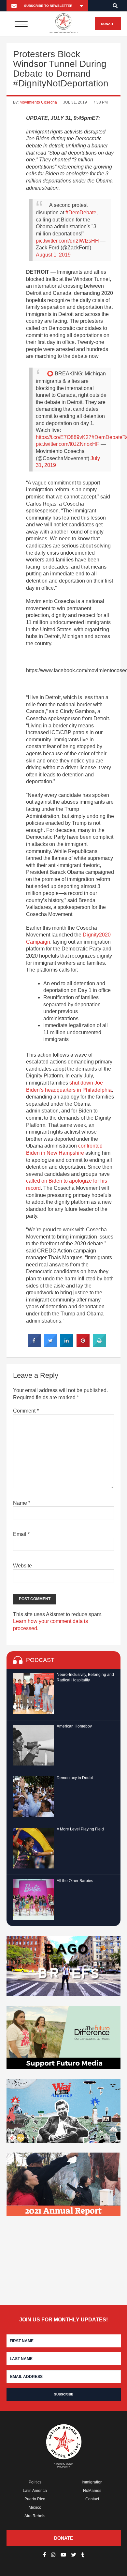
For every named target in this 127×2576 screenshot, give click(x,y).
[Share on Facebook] (34, 1345)
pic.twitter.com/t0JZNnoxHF (68, 444)
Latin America (35, 2491)
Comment (26, 1411)
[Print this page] (99, 1345)
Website (22, 1566)
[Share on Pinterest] (83, 1345)
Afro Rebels (35, 2516)
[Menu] (21, 24)
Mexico (35, 2507)
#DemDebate (81, 213)
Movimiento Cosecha (38, 102)
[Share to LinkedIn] (67, 1345)
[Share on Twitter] (50, 1345)
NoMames (92, 2491)
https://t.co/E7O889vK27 (64, 437)
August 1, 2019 (53, 255)
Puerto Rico (35, 2499)
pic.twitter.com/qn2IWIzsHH (67, 241)
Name (22, 1503)
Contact (92, 2499)
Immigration (92, 2482)
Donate (108, 24)
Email (21, 1534)
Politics (35, 2482)
